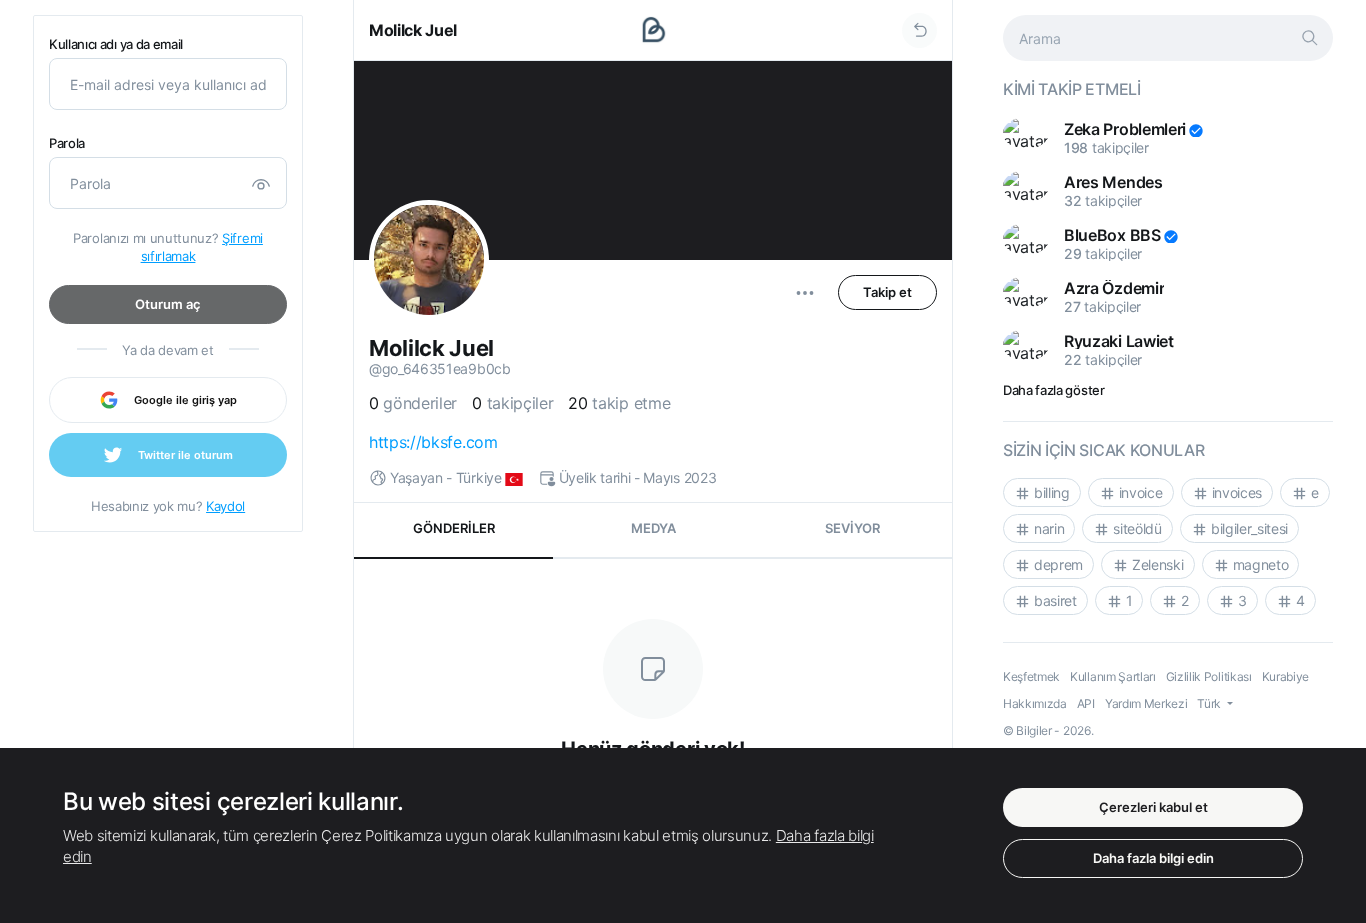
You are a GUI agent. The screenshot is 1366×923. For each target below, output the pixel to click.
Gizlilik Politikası (1209, 676)
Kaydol (225, 506)
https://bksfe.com (433, 442)
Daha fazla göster (1054, 390)
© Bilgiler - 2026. (1048, 730)
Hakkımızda (1035, 703)
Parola (67, 143)
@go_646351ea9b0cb (440, 369)
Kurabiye (1285, 676)
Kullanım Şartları (1113, 676)
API (1086, 703)
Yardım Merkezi (1146, 703)
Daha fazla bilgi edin (1153, 858)
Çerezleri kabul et (1153, 807)
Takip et (887, 292)
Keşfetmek (1031, 676)
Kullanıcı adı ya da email (116, 44)
